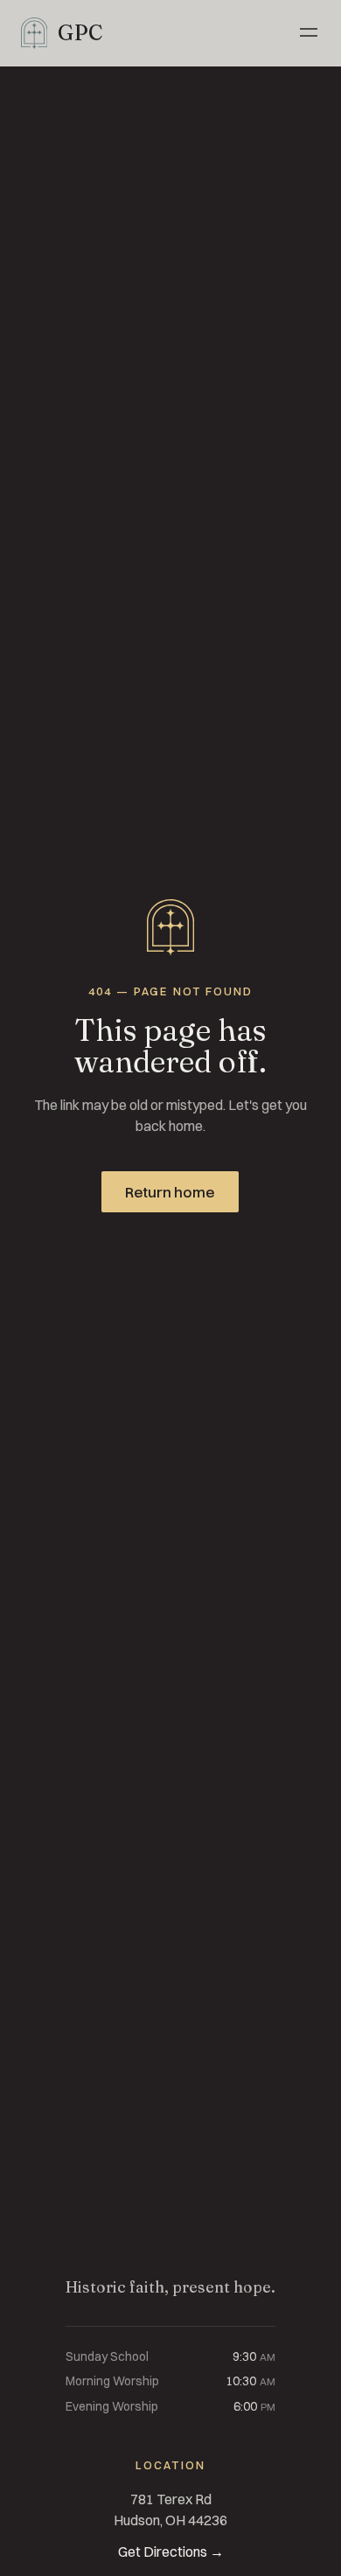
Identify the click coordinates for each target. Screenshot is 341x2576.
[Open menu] (309, 33)
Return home (171, 1193)
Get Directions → (171, 2552)
